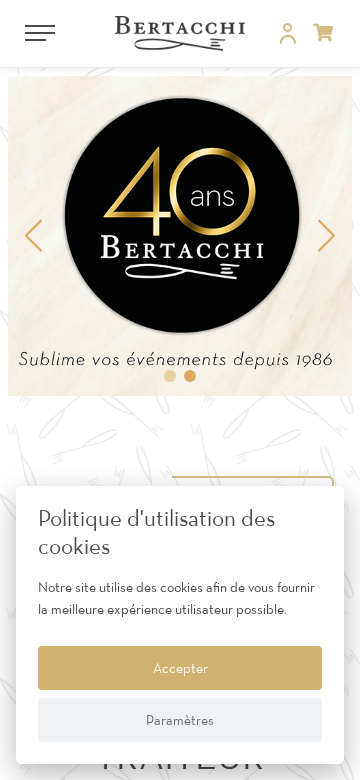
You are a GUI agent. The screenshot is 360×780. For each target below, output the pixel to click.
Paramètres (180, 720)
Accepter (180, 668)
